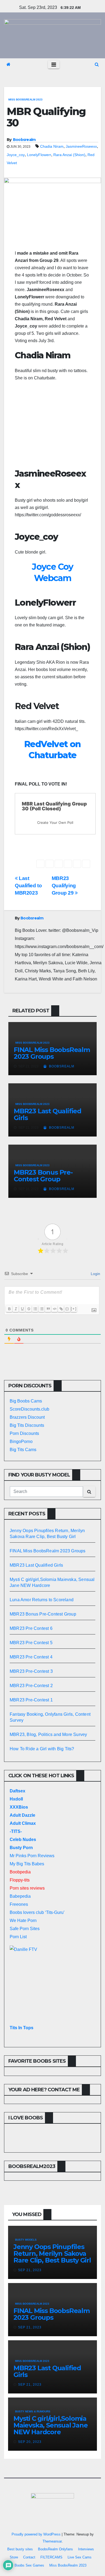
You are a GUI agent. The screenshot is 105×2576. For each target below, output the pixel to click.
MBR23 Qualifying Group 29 (64, 886)
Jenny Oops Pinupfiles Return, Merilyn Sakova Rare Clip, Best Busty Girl (52, 2253)
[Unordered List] (41, 1309)
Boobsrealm (24, 140)
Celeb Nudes (23, 1840)
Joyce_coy (16, 155)
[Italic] (16, 1309)
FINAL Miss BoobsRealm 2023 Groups (52, 1053)
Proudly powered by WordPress (37, 2534)
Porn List (18, 1937)
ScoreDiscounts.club (29, 1409)
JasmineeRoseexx (81, 146)
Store (14, 2557)
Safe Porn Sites (25, 1929)
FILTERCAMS (51, 2557)
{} (67, 1309)
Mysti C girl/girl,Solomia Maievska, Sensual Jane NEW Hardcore (51, 2425)
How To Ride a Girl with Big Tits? (42, 1749)
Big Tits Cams (23, 1450)
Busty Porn (21, 1848)
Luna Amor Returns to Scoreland (42, 1600)
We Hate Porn (23, 1921)
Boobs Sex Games (29, 2565)
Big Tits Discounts (27, 1425)
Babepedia (20, 1896)
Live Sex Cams (80, 2557)
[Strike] (29, 1309)
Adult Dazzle (22, 1815)
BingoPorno (21, 1442)
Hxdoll (16, 1799)
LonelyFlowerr (39, 155)
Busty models (26, 2240)
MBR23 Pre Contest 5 (31, 1643)
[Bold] (9, 1309)
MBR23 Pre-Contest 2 (31, 1686)
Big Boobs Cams (26, 1401)
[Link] (61, 1309)
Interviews (86, 2549)
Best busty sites (20, 2549)
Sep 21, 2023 (30, 2270)
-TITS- (16, 1831)
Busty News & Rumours (33, 2411)
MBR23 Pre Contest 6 (31, 1628)
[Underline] (22, 1309)
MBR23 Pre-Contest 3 (31, 1671)
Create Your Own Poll (55, 822)
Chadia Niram (52, 146)
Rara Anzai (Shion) (69, 155)
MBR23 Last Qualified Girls (48, 1114)
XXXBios (19, 1807)
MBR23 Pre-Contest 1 (31, 1700)
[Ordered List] (35, 1309)
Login (95, 1274)
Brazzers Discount (27, 1417)
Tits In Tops (22, 2028)
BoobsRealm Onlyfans (55, 2549)
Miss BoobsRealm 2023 (25, 100)
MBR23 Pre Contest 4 (31, 1657)
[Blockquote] (48, 1309)
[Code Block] (54, 1309)
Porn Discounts (24, 1433)
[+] (74, 1309)
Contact (29, 2557)
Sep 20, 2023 (30, 2442)
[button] (97, 64)
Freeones (19, 1904)
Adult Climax (23, 1823)
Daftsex (17, 1791)
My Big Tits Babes (27, 1864)
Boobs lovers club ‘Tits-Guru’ (37, 1912)
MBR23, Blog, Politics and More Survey (48, 1734)
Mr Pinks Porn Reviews (32, 1856)
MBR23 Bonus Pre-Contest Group (43, 1176)
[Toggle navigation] (54, 65)
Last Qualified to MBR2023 (28, 886)
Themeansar (52, 2541)
